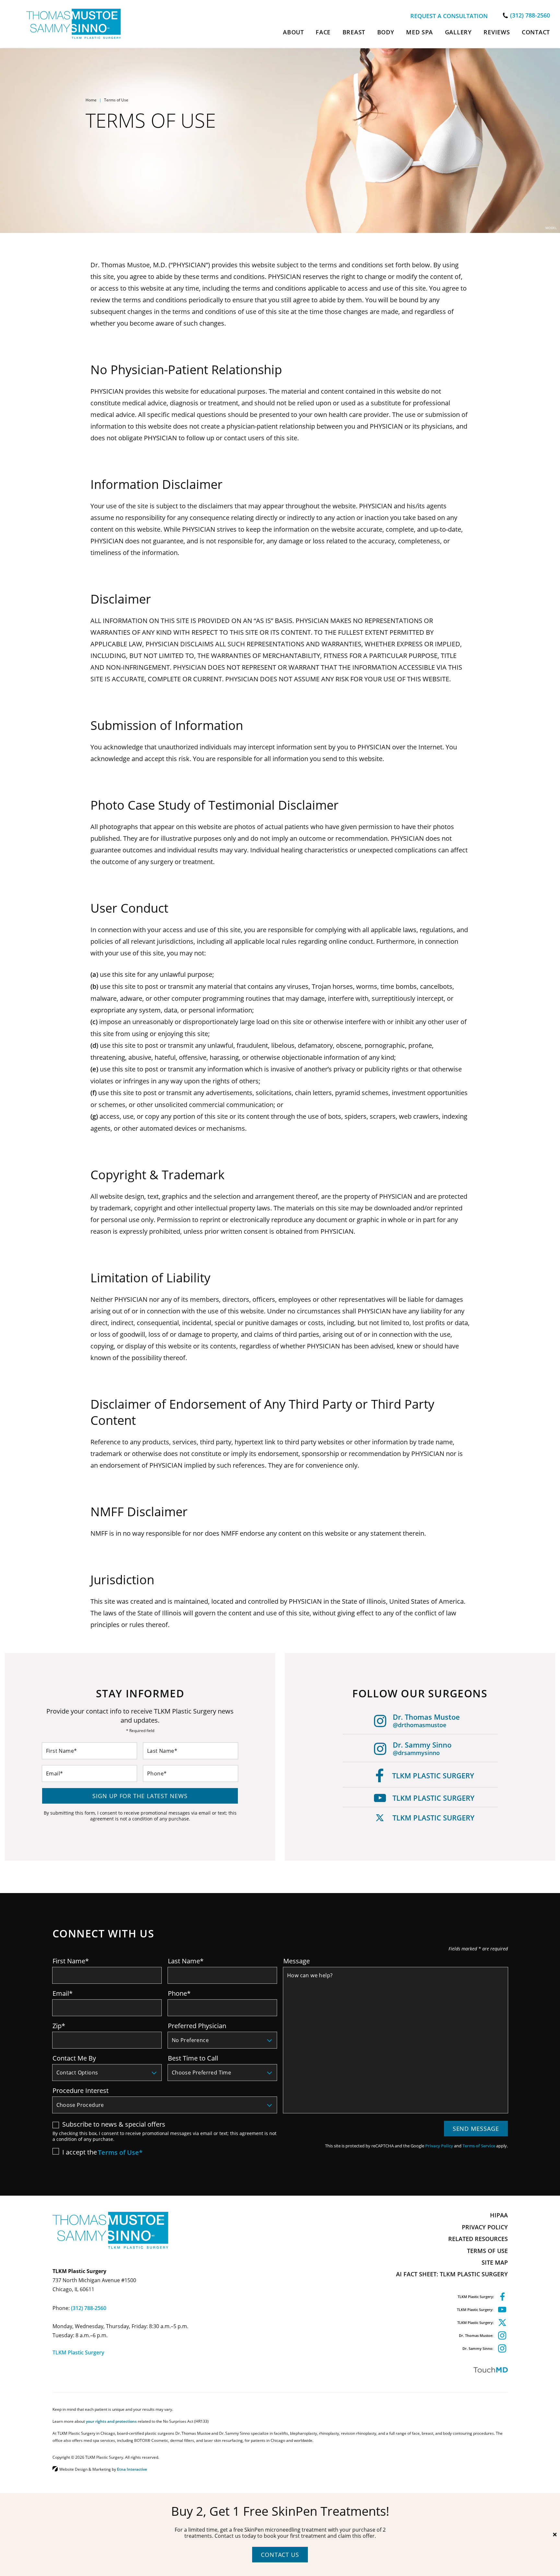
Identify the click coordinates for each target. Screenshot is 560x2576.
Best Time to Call (193, 2058)
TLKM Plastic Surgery (433, 1776)
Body (386, 32)
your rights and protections (111, 2421)
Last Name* (186, 1961)
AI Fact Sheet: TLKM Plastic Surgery (452, 2274)
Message (297, 1961)
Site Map (495, 2262)
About (293, 32)
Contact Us (280, 2555)
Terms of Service (479, 2146)
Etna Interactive (132, 2469)
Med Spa (420, 32)
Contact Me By (74, 2058)
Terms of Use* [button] (120, 2153)
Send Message (476, 2129)
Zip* (59, 2026)
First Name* (71, 1961)
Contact (536, 32)
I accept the (75, 2152)
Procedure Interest (81, 2090)
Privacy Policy (439, 2146)
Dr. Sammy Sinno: (478, 2348)
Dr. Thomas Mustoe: (476, 2335)
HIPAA (499, 2215)
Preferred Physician (197, 2026)
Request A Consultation (449, 16)
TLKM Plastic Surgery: (476, 2297)
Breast (354, 32)
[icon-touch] (396, 2370)
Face (323, 32)
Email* (63, 1993)
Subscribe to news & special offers (114, 2124)
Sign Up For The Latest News (140, 1796)
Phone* (179, 1993)
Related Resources (478, 2239)
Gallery (458, 32)
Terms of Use (487, 2251)
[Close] (555, 2535)
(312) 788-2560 (89, 2308)
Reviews (497, 32)
